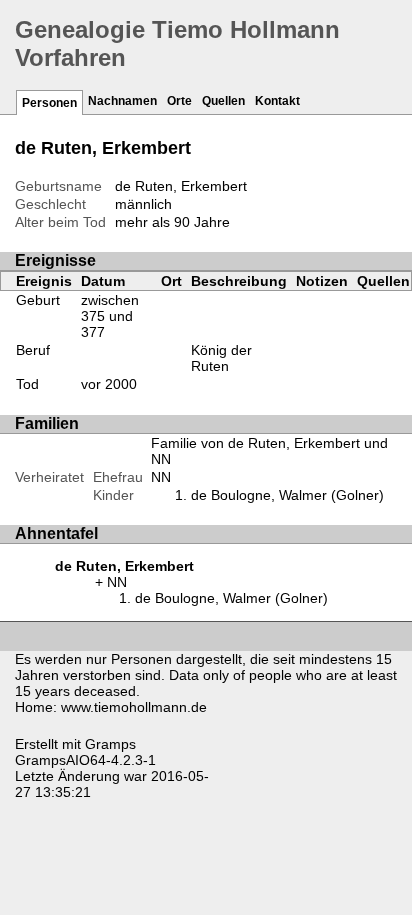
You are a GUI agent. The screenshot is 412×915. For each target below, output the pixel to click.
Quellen (223, 101)
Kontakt (277, 101)
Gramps (110, 744)
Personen (49, 103)
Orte (179, 101)
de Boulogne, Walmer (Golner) (287, 495)
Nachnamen (122, 101)
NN (161, 477)
